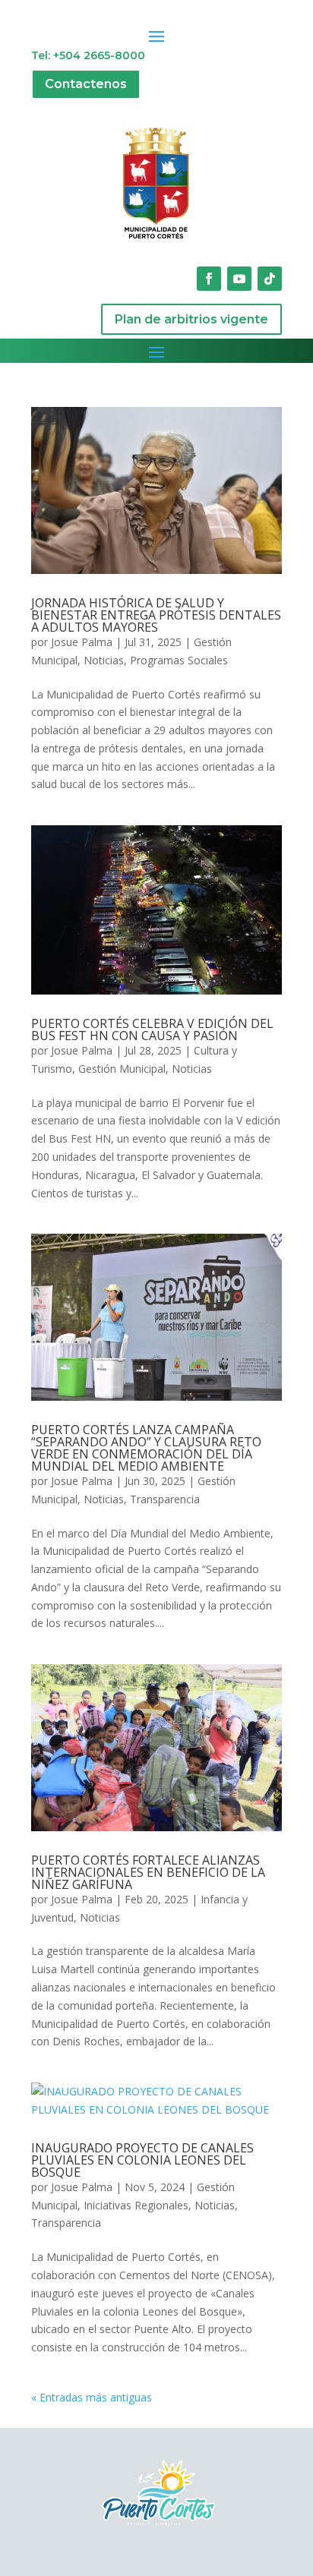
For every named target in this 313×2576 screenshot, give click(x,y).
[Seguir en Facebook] (209, 279)
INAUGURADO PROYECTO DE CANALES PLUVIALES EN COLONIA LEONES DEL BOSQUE (142, 2160)
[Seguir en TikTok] (270, 279)
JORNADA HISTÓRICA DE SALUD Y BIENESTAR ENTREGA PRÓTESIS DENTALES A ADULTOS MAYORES (156, 615)
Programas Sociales (179, 660)
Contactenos (86, 84)
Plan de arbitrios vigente (191, 319)
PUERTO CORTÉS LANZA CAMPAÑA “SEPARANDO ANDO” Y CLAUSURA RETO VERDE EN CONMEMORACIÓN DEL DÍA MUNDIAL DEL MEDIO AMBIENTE (146, 1448)
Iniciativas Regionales (136, 2205)
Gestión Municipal (122, 1069)
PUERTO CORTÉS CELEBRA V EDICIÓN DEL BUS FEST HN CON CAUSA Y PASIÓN (152, 1029)
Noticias (104, 660)
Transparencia (165, 1499)
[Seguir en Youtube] (239, 279)
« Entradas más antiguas (92, 2397)
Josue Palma (82, 642)
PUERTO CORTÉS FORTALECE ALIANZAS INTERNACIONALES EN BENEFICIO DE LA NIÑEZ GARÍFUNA (148, 1872)
